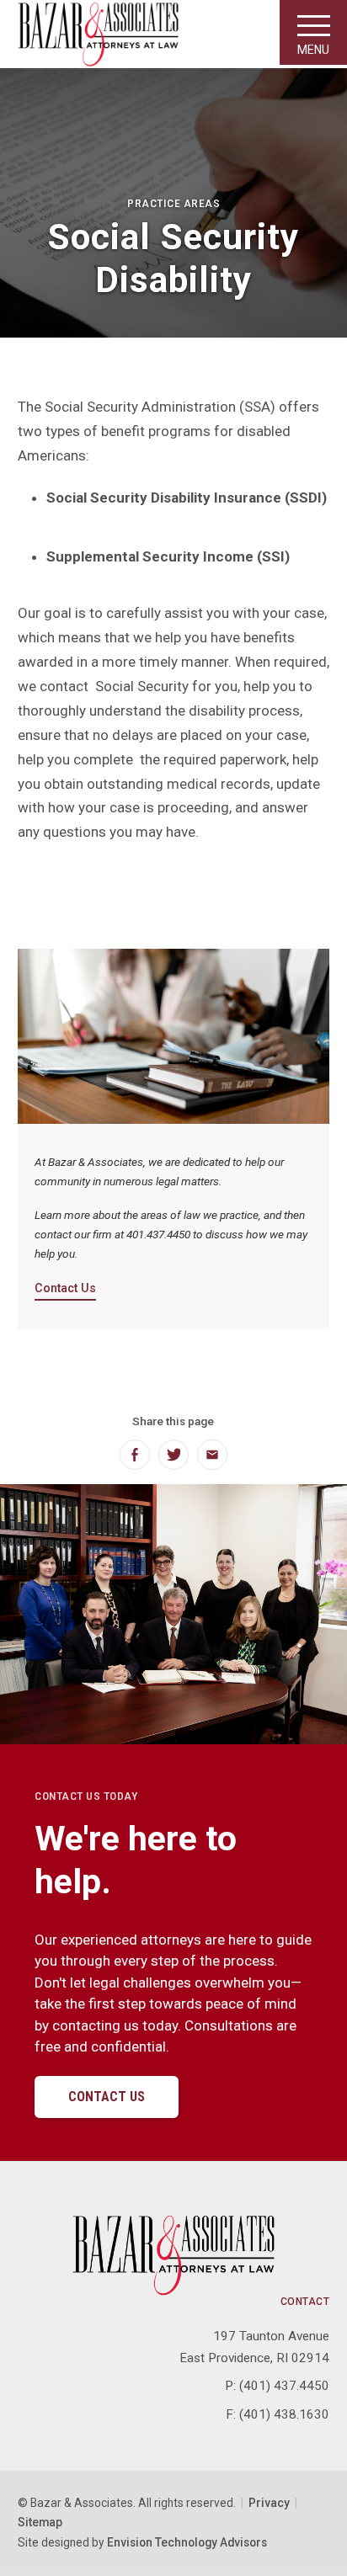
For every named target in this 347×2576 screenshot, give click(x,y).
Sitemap (40, 2522)
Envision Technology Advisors (187, 2542)
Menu (313, 50)
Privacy (269, 2503)
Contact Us (65, 1288)
